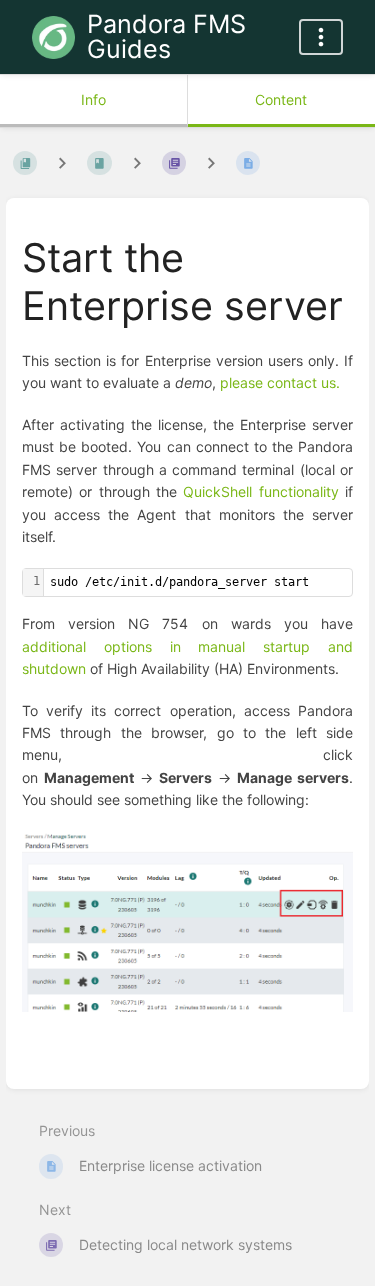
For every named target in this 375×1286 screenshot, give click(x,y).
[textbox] (198, 582)
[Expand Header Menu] (321, 37)
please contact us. (280, 382)
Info (93, 99)
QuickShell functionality (260, 491)
